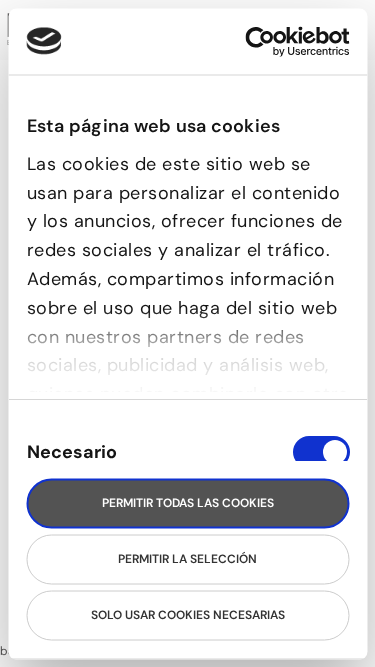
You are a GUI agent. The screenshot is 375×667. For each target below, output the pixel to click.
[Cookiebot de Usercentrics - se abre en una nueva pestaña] (265, 41)
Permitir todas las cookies (188, 503)
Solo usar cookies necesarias (188, 615)
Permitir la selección (187, 559)
